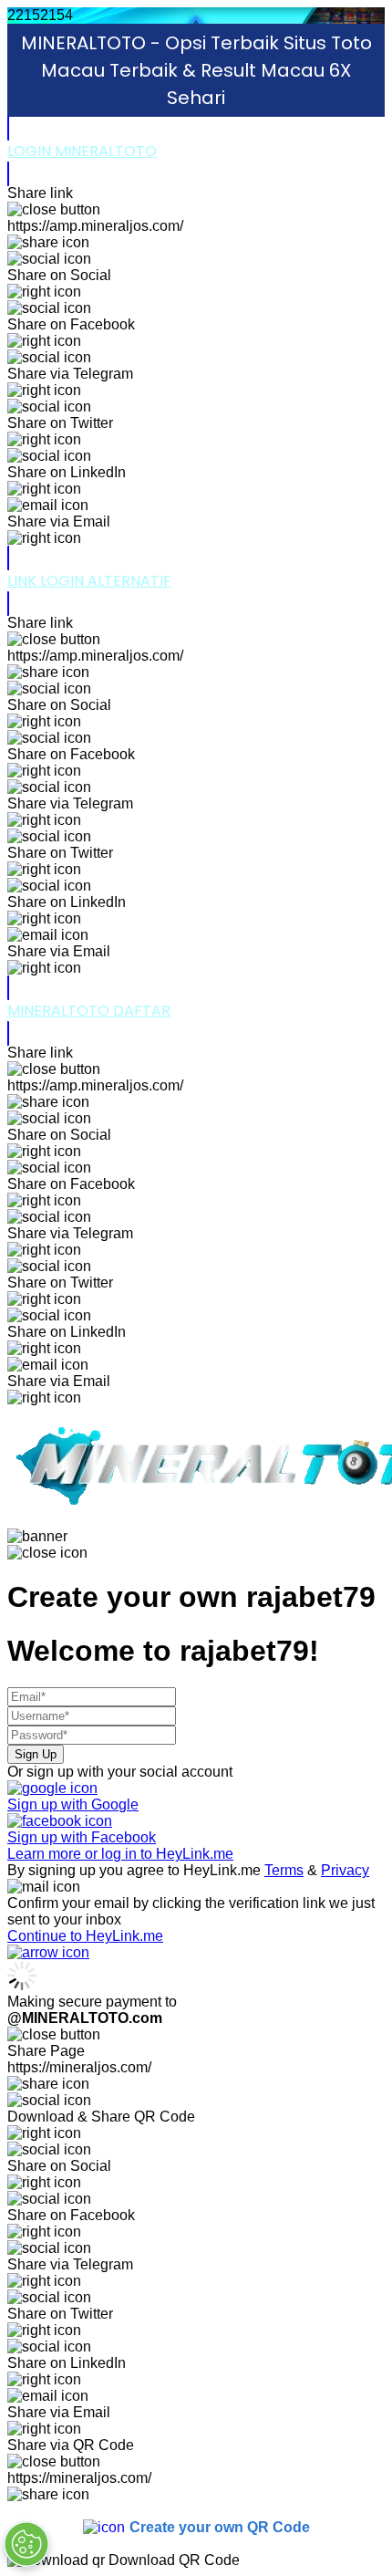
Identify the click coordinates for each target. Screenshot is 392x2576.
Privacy (345, 1870)
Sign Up (36, 1754)
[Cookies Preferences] (26, 2544)
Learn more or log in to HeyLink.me (120, 1854)
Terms (284, 1870)
